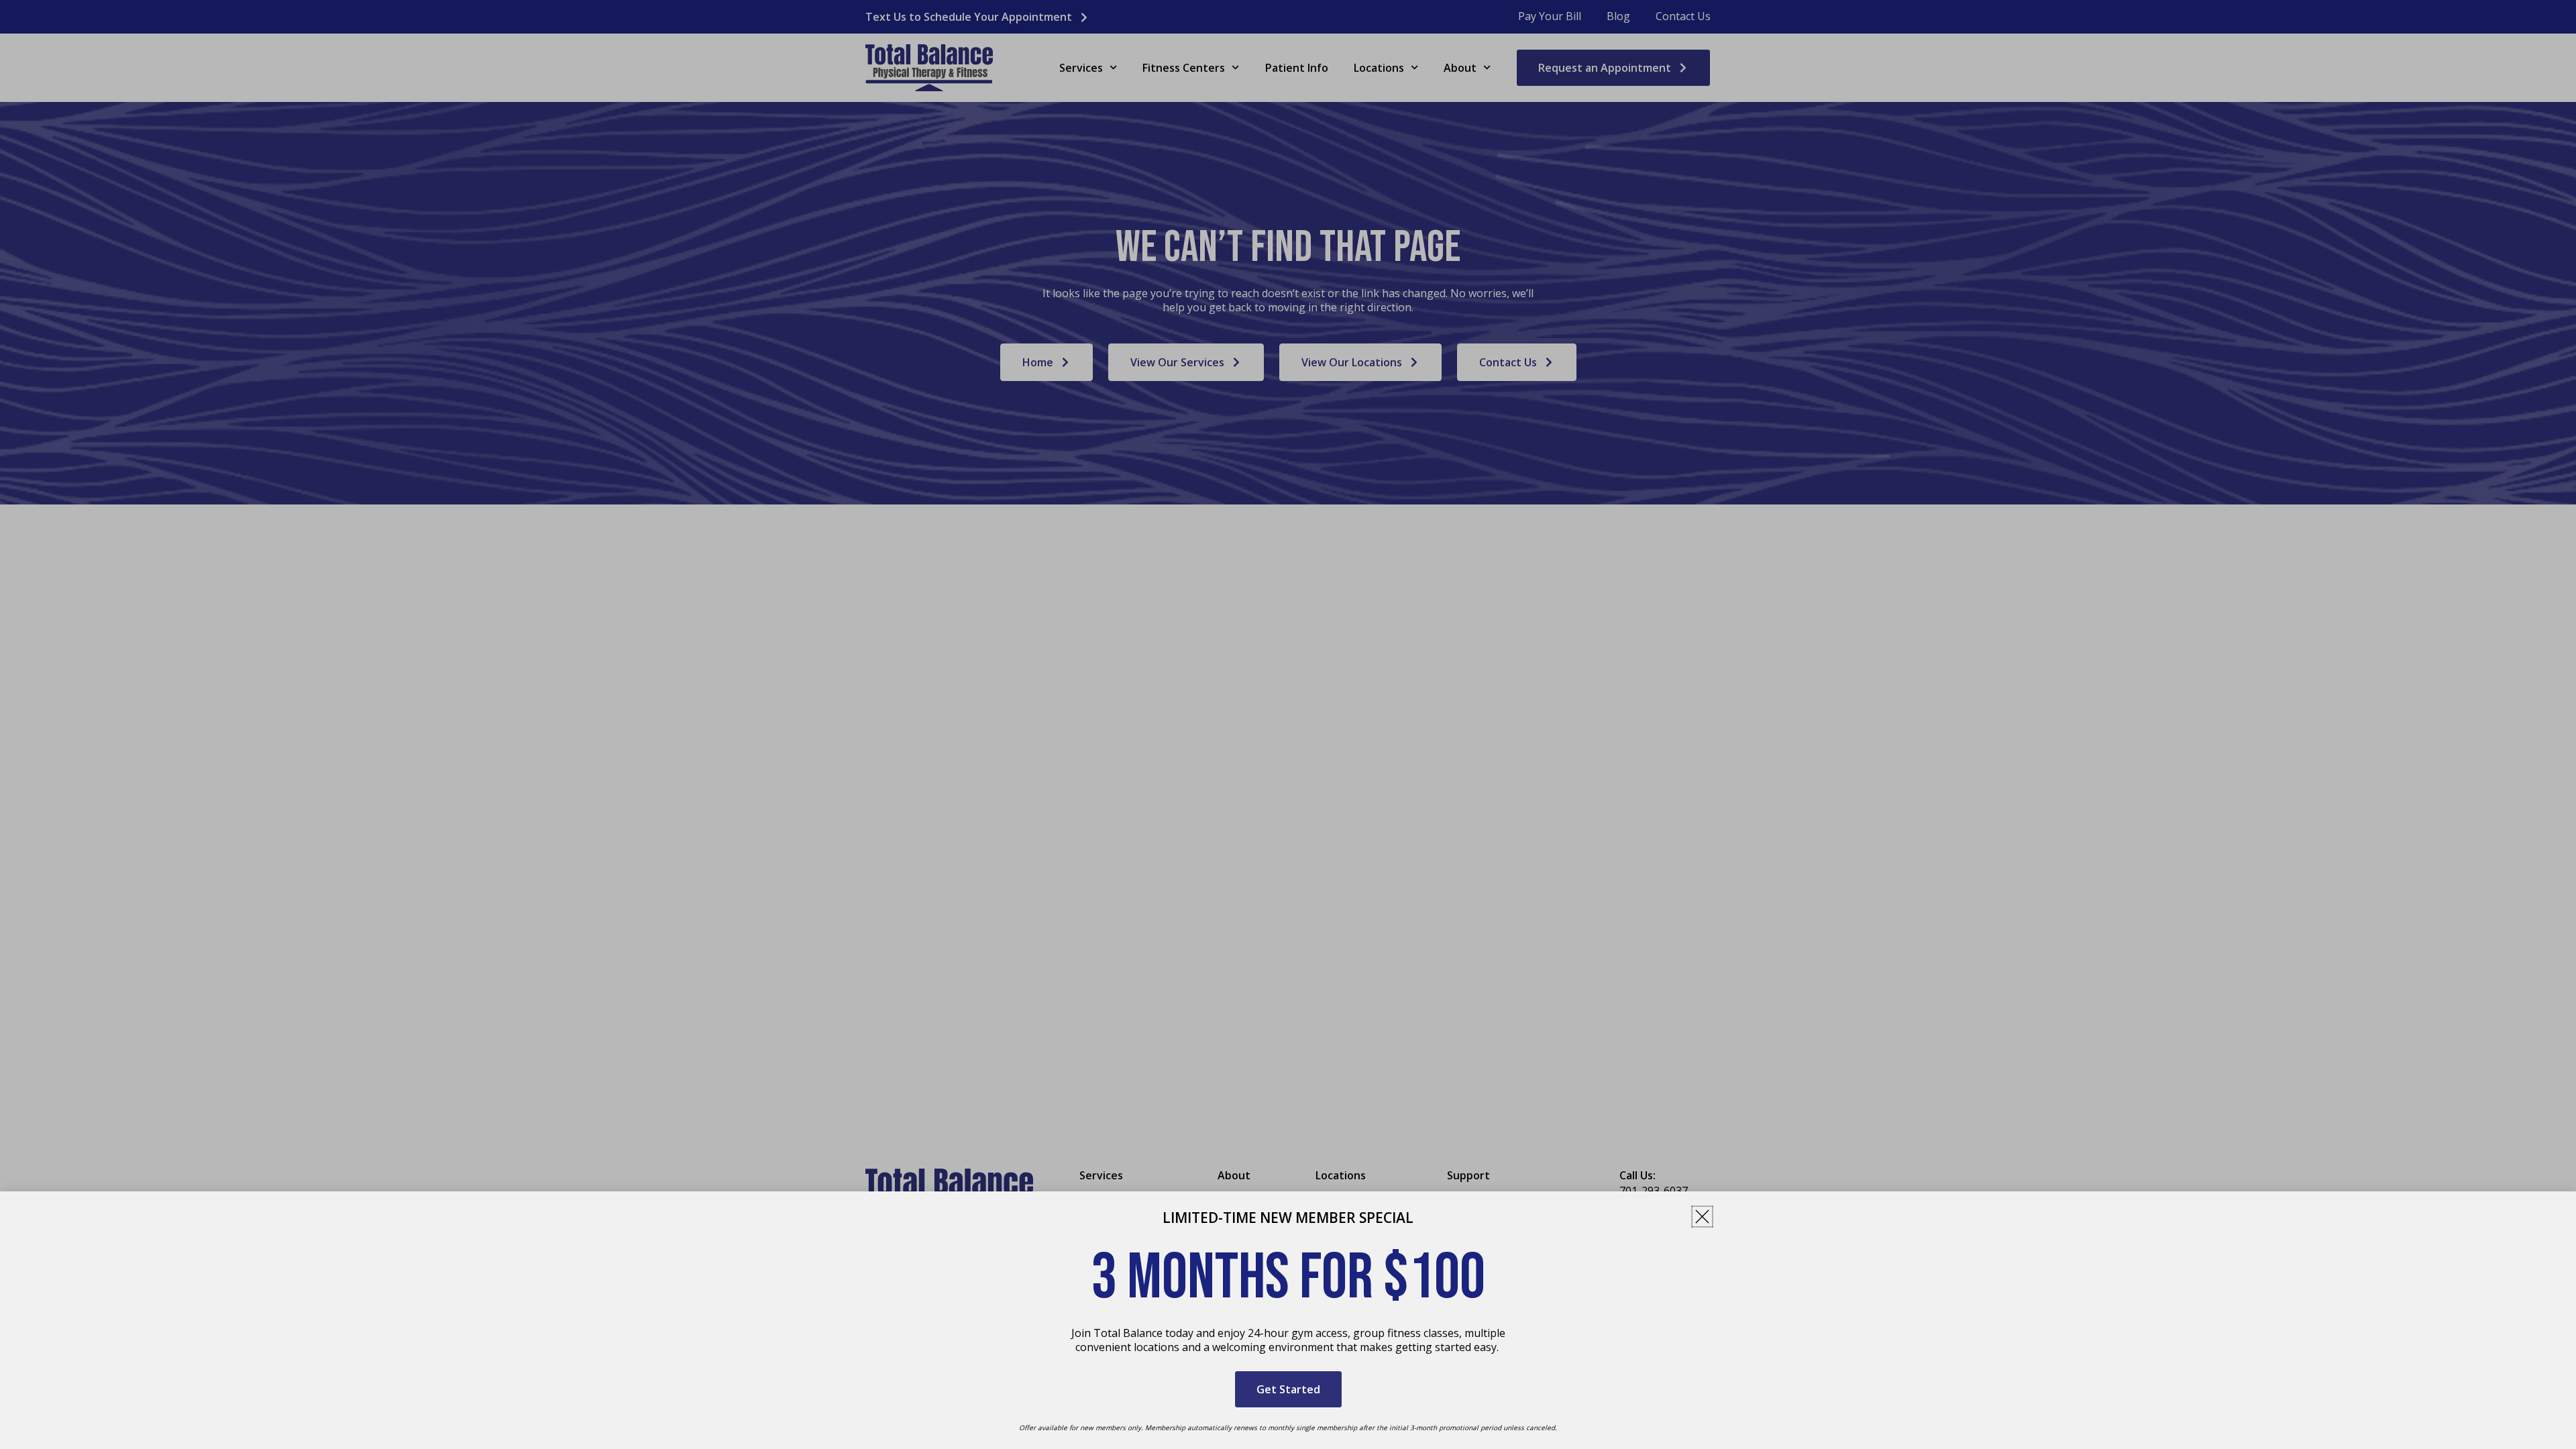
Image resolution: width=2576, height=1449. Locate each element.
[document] (1288, 724)
